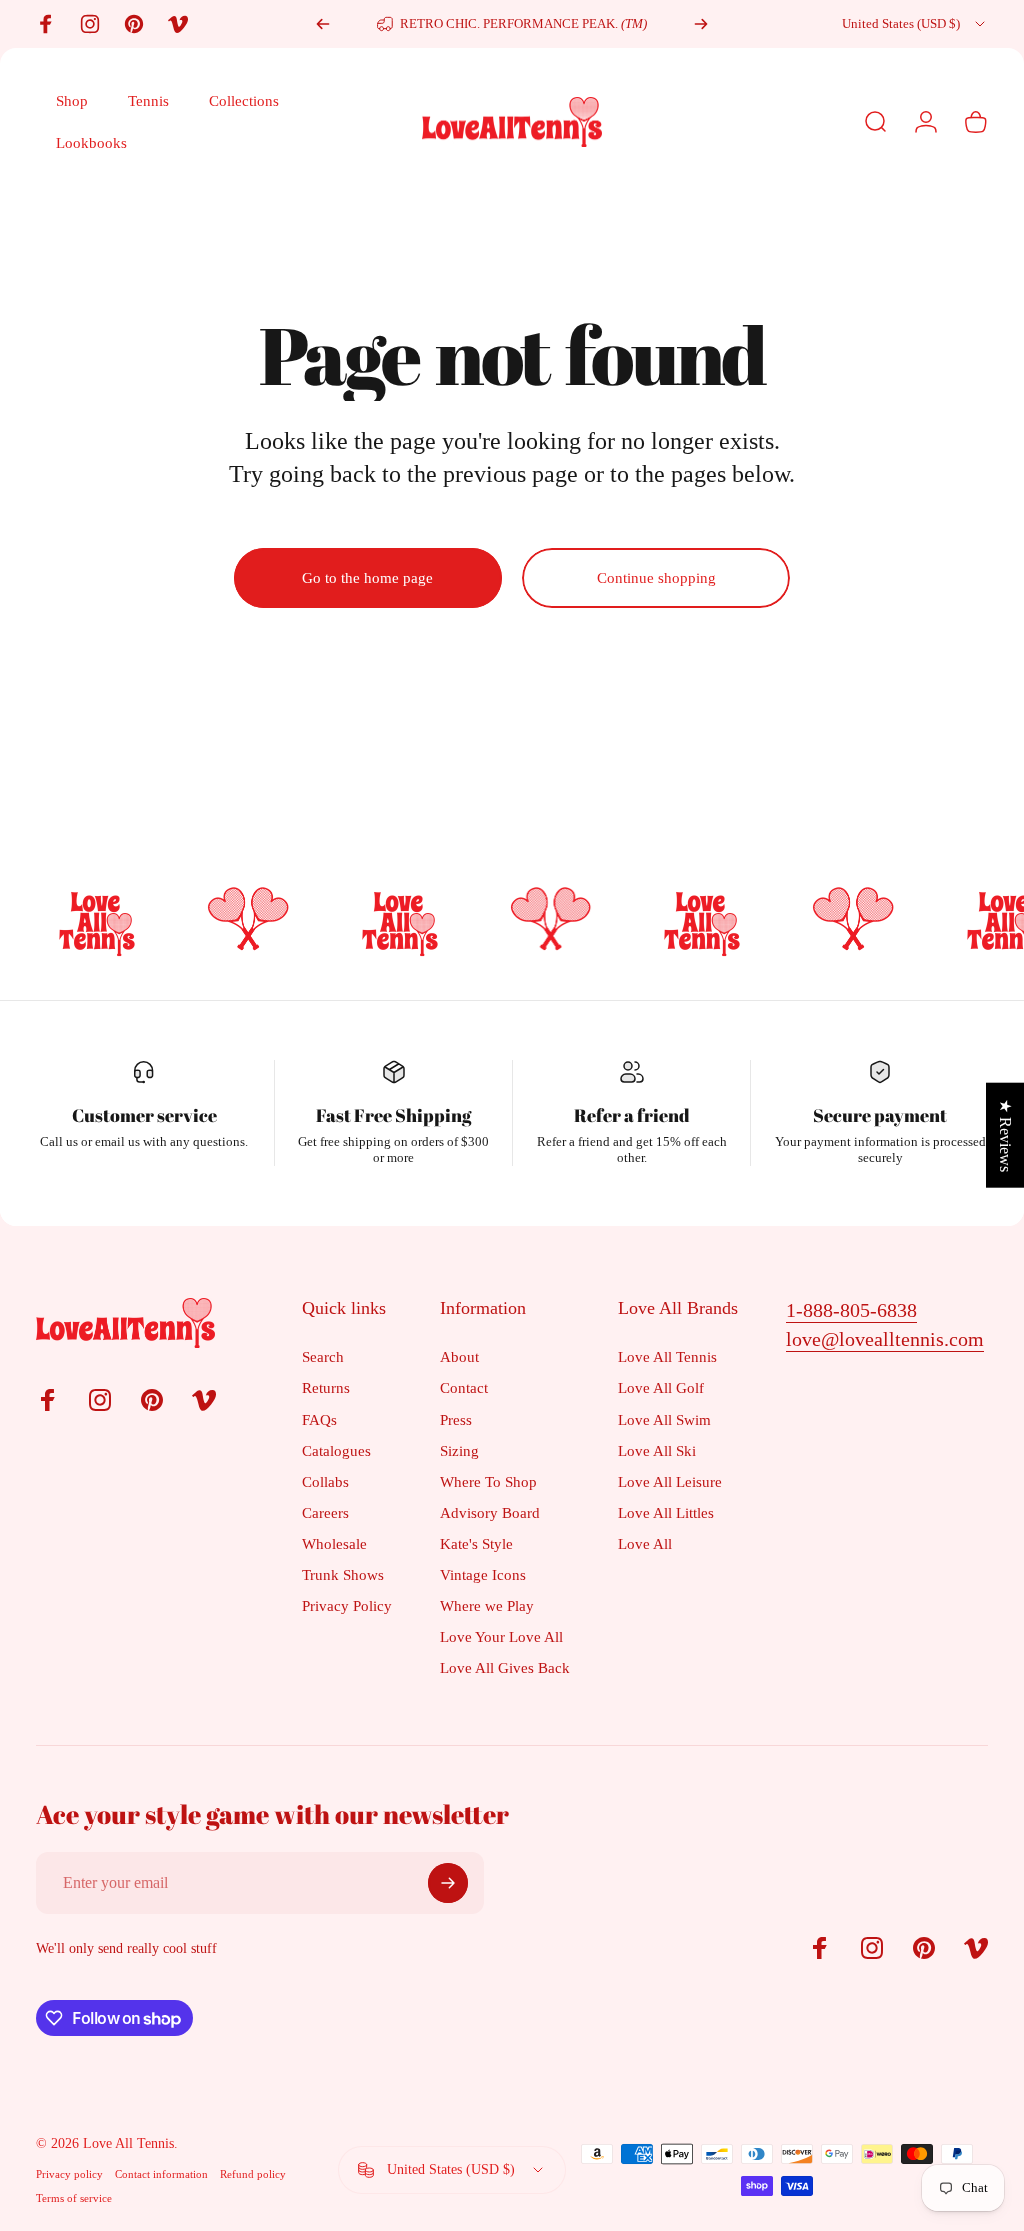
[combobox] (915, 24)
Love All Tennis (667, 1356)
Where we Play (487, 1605)
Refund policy (253, 2174)
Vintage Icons (483, 1574)
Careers (325, 1512)
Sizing (459, 1450)
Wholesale (334, 1543)
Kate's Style (476, 1543)
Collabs (325, 1481)
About (459, 1356)
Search (323, 1356)
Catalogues (336, 1450)
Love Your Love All (501, 1636)
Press (456, 1419)
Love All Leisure (670, 1481)
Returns (326, 1387)
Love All (645, 1543)
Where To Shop (488, 1481)
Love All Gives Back (505, 1667)
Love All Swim (664, 1419)
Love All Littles (666, 1512)
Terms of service (74, 2198)
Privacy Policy (347, 1605)
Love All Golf (661, 1387)
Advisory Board (490, 1512)
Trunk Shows (343, 1574)
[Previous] (323, 24)
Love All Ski (657, 1450)
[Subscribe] (448, 1883)
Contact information (161, 2174)
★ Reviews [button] (1005, 1134)
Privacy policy (69, 2174)
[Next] (701, 24)
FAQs (319, 1419)
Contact (464, 1387)
